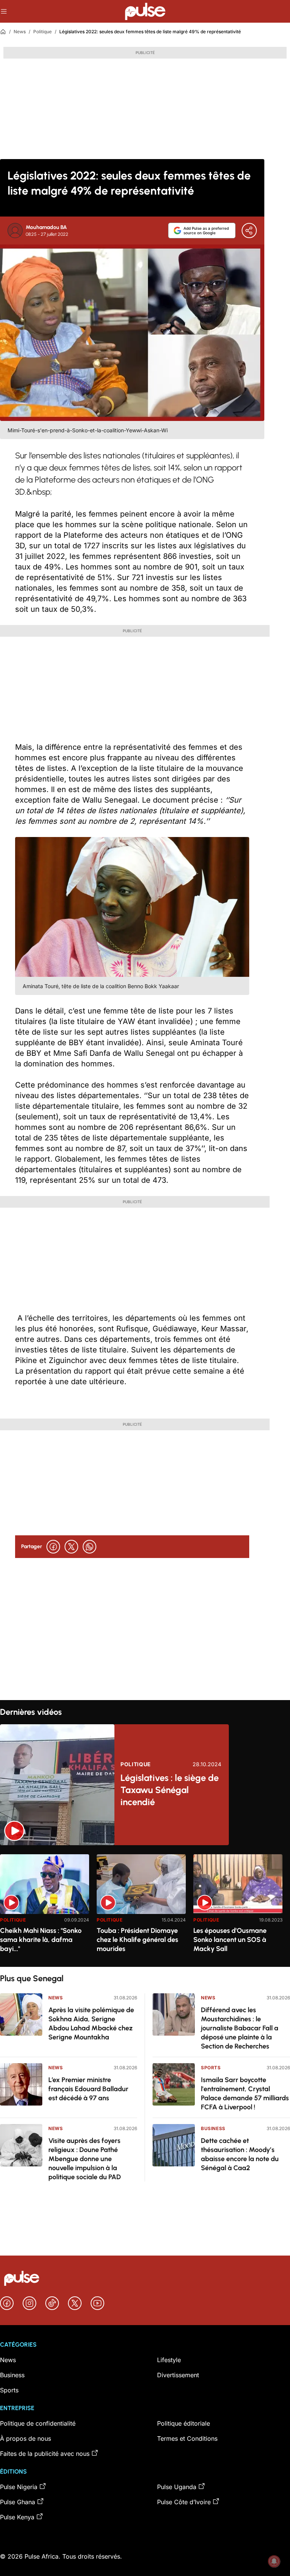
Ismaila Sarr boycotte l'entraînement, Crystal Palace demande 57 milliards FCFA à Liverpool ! (245, 2093)
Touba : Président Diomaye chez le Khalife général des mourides (137, 1940)
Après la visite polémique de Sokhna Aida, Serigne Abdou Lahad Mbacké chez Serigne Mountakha (91, 2024)
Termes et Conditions (187, 2438)
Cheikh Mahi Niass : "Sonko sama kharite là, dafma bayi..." (41, 1940)
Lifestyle (169, 2360)
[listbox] (145, 1906)
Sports (211, 2068)
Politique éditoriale (184, 2423)
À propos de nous (25, 2438)
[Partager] (249, 231)
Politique (42, 32)
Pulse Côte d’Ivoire (184, 2502)
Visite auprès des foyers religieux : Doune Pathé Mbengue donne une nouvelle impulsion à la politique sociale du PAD (85, 2159)
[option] (45, 1907)
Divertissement (178, 2375)
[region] (145, 1906)
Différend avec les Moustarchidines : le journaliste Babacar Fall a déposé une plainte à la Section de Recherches (240, 2028)
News (20, 32)
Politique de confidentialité (38, 2423)
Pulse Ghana (18, 2502)
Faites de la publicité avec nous (45, 2454)
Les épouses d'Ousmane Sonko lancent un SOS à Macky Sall (230, 1940)
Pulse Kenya (17, 2517)
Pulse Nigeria (19, 2487)
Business (213, 2128)
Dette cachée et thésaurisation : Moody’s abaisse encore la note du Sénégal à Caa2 (240, 2154)
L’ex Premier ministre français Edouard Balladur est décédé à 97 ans (88, 2089)
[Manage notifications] (274, 2561)
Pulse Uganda (177, 2487)
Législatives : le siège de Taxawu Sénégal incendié (170, 1790)
